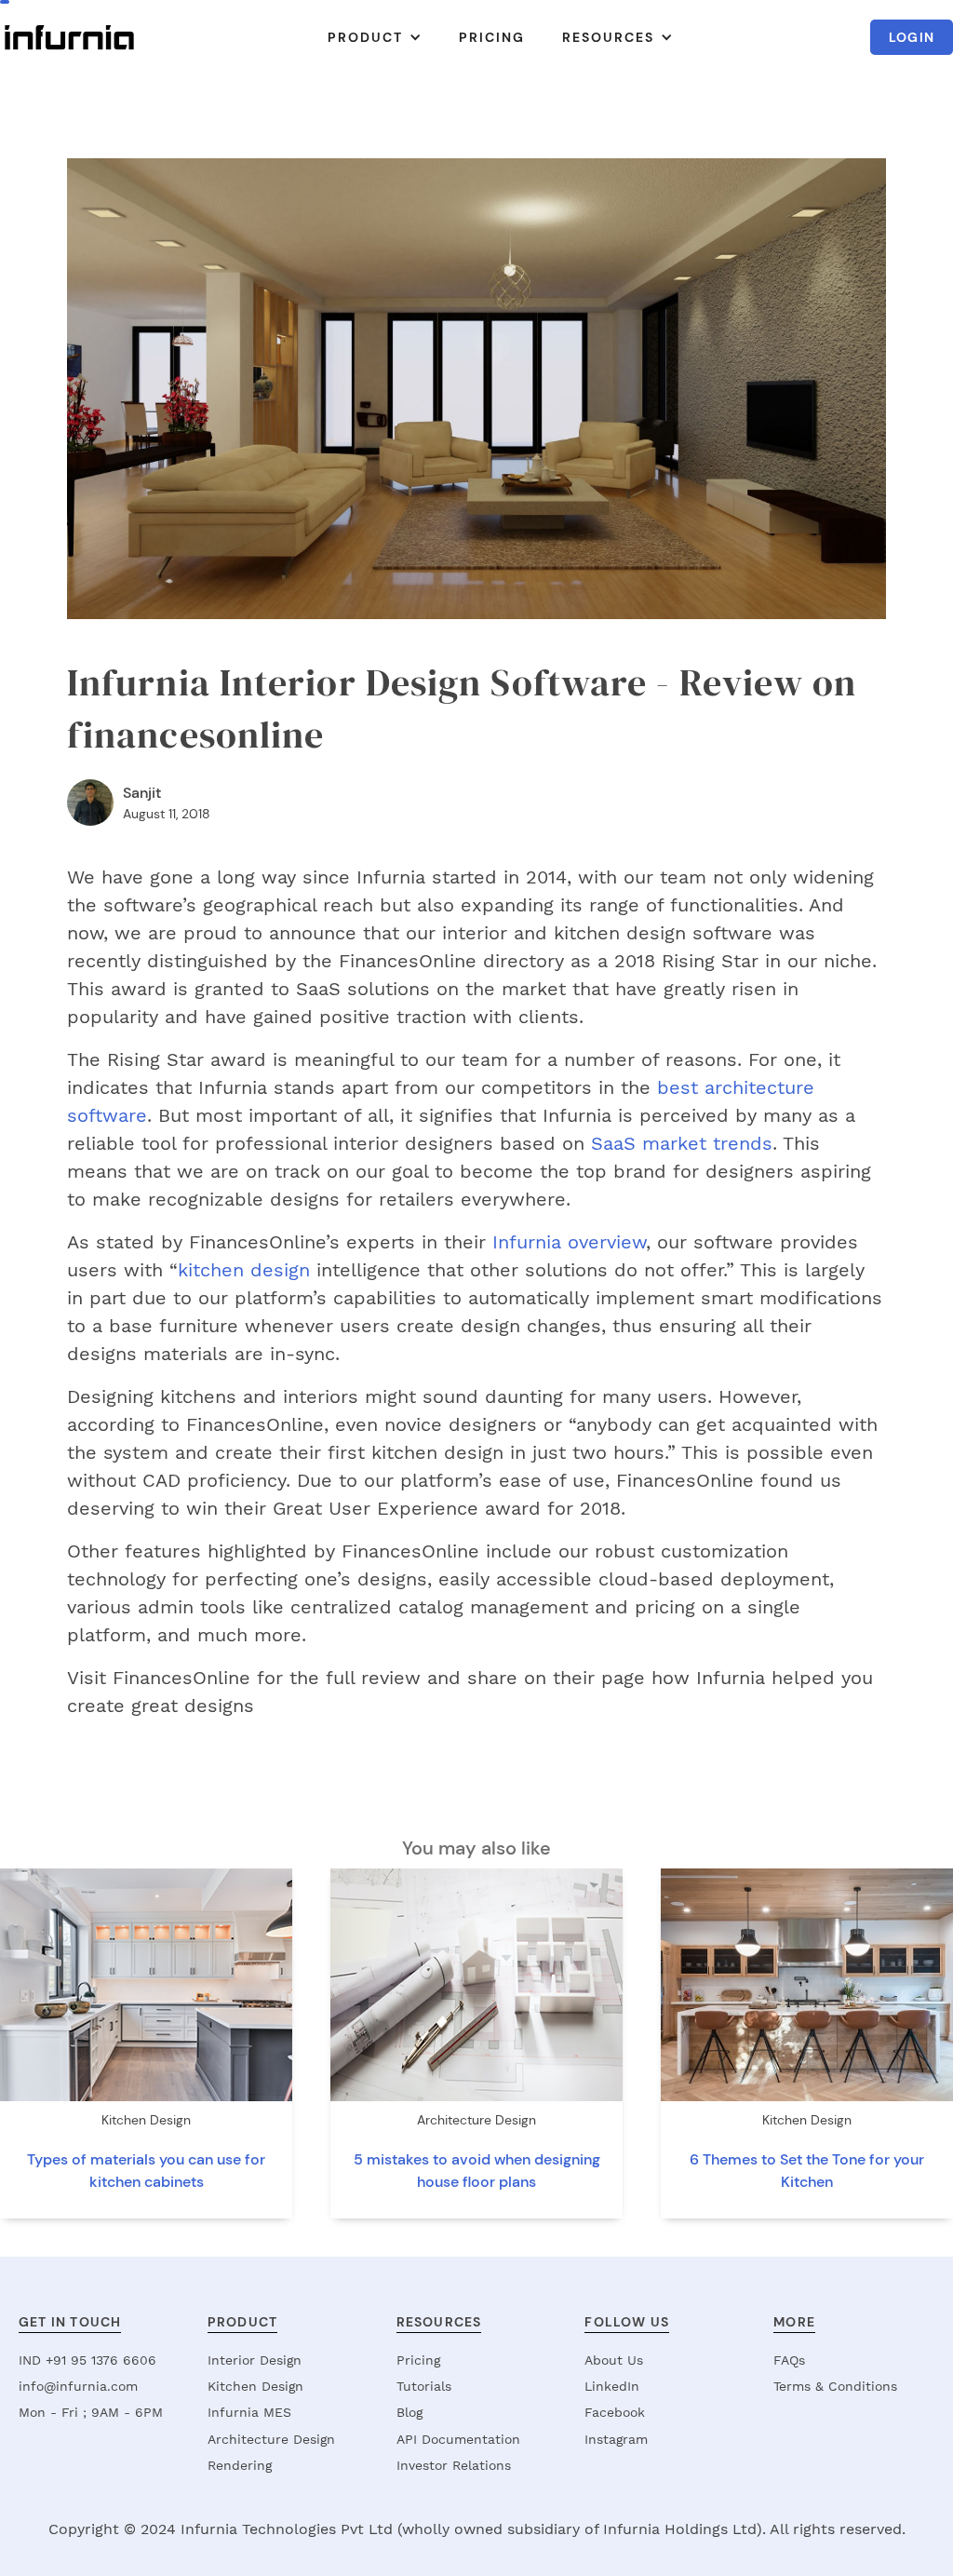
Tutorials (424, 2386)
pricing (492, 37)
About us (614, 2360)
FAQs (789, 2360)
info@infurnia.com (78, 2386)
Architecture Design (271, 2439)
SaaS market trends (682, 1143)
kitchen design (244, 1270)
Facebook (615, 2412)
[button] (375, 37)
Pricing (418, 2360)
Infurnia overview (569, 1242)
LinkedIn (612, 2386)
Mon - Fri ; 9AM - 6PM (91, 2412)
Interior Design (255, 2360)
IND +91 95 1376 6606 (87, 2360)
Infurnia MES (249, 2412)
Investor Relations (454, 2465)
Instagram (616, 2439)
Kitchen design (255, 2386)
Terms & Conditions (835, 2386)
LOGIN (912, 37)
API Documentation (458, 2439)
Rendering (240, 2465)
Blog (409, 2412)
